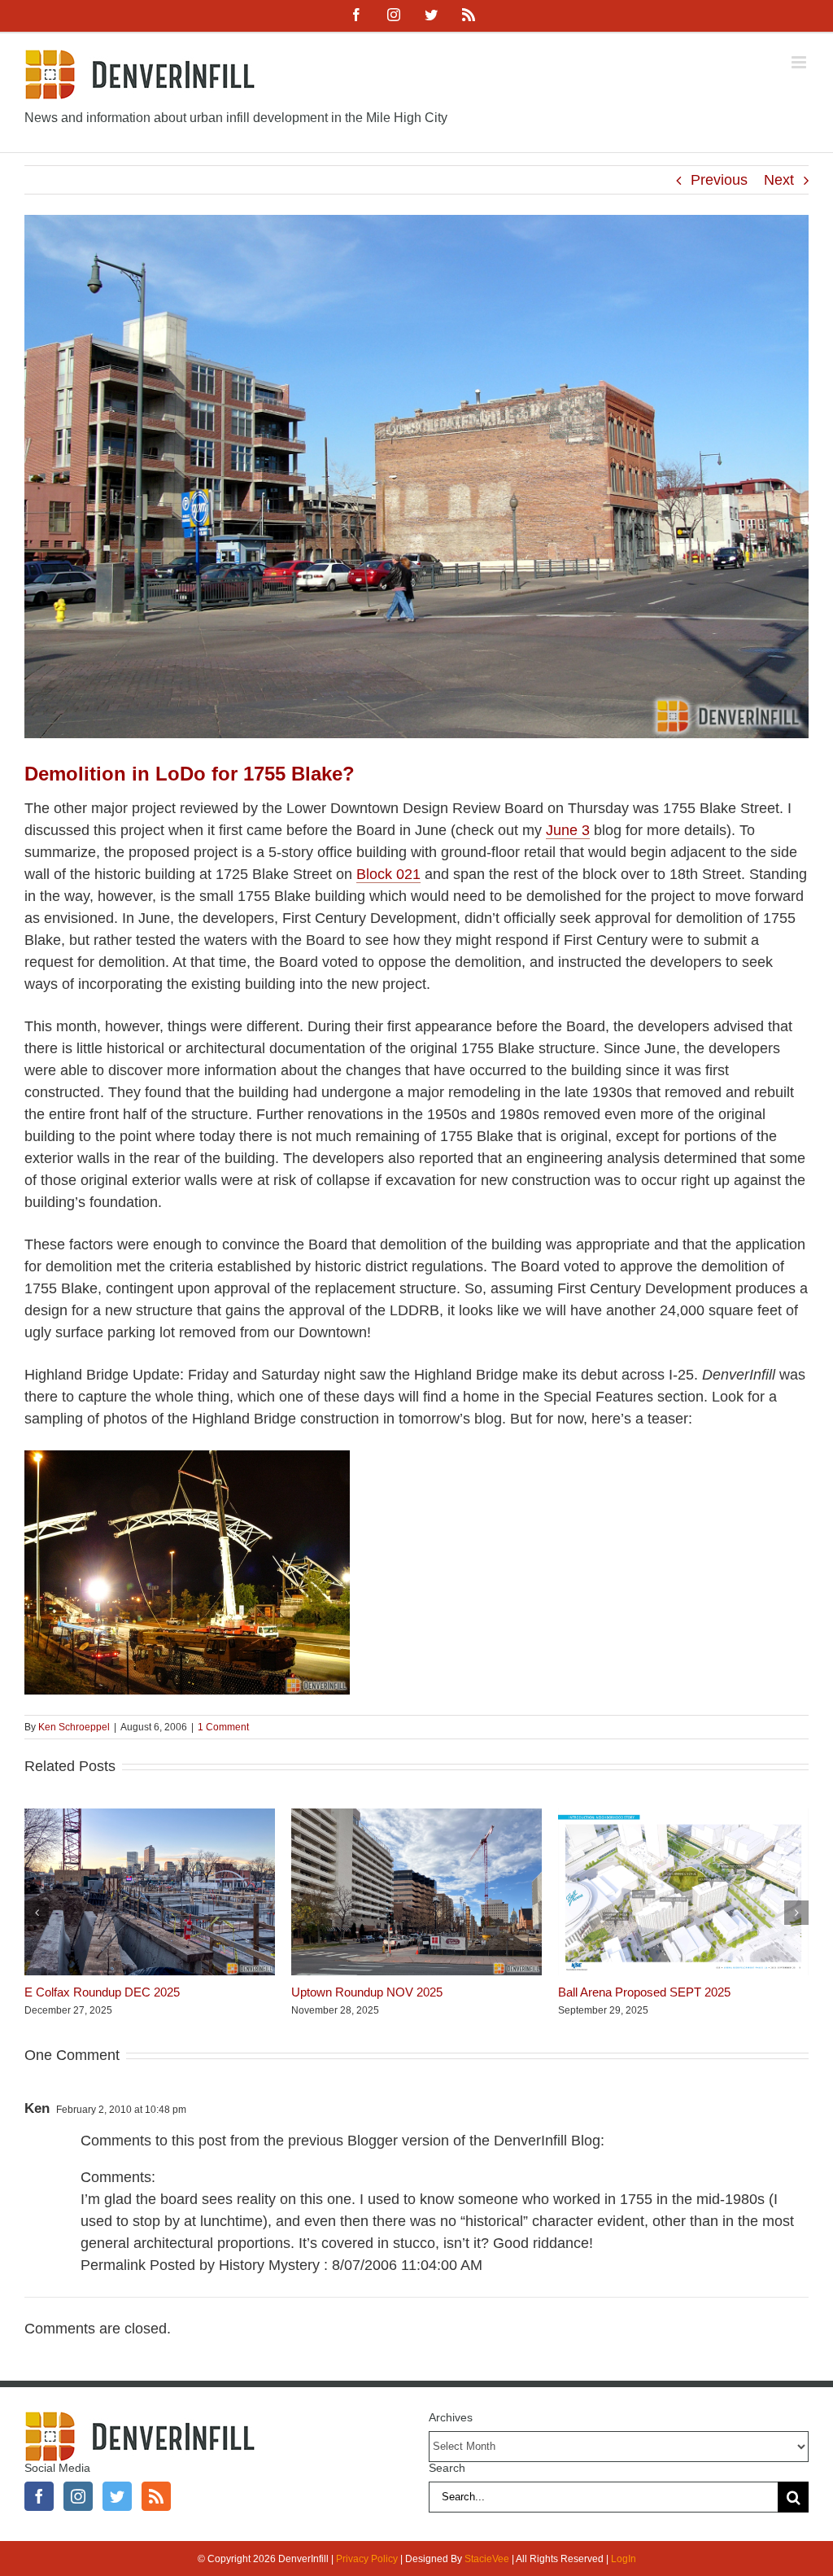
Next (779, 180)
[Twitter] (117, 2496)
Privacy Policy (367, 2559)
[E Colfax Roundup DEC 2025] (150, 1817)
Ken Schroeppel (74, 1727)
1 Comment (223, 1727)
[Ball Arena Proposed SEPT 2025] (683, 1817)
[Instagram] (78, 2496)
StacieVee (487, 2559)
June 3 (568, 830)
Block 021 (388, 874)
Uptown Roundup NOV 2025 (367, 1992)
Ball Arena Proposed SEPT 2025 (644, 1992)
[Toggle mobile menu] (800, 62)
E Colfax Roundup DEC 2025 (102, 1992)
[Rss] (156, 2496)
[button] (37, 1913)
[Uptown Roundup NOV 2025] (416, 1817)
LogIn (624, 2559)
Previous (719, 180)
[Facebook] (39, 2496)
